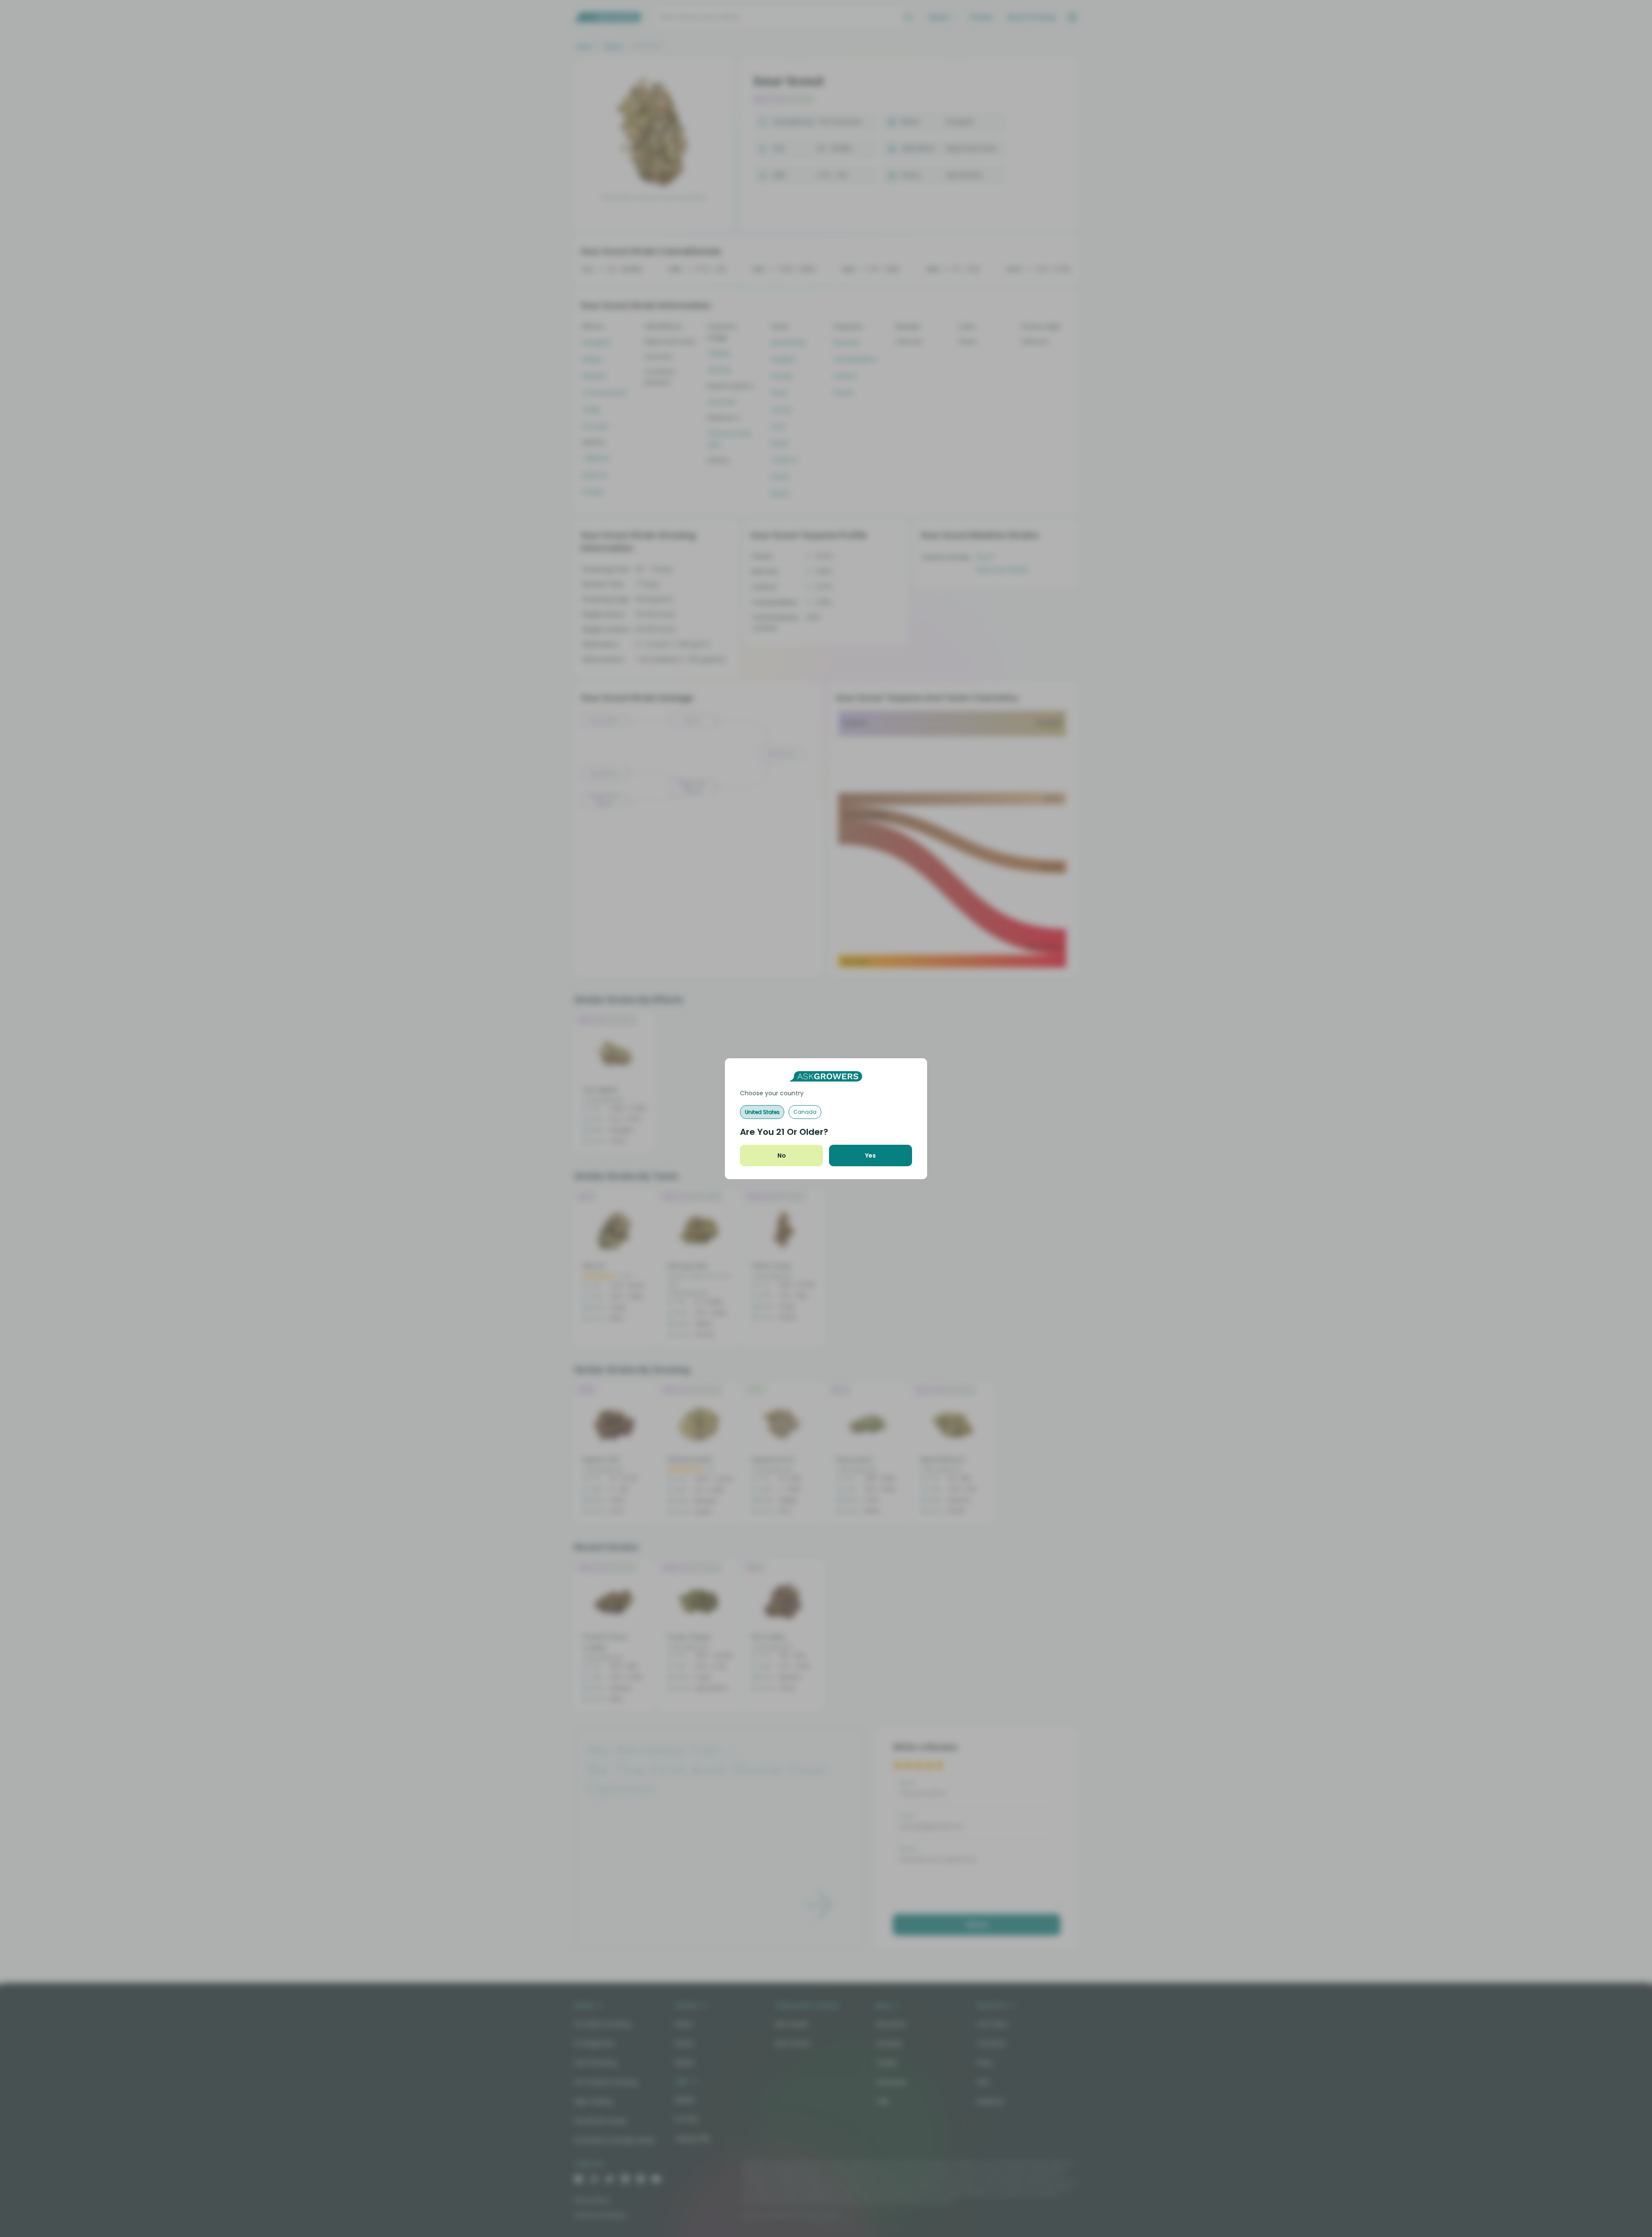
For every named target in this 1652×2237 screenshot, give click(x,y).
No (782, 1155)
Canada (805, 1112)
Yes (871, 1155)
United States (762, 1112)
